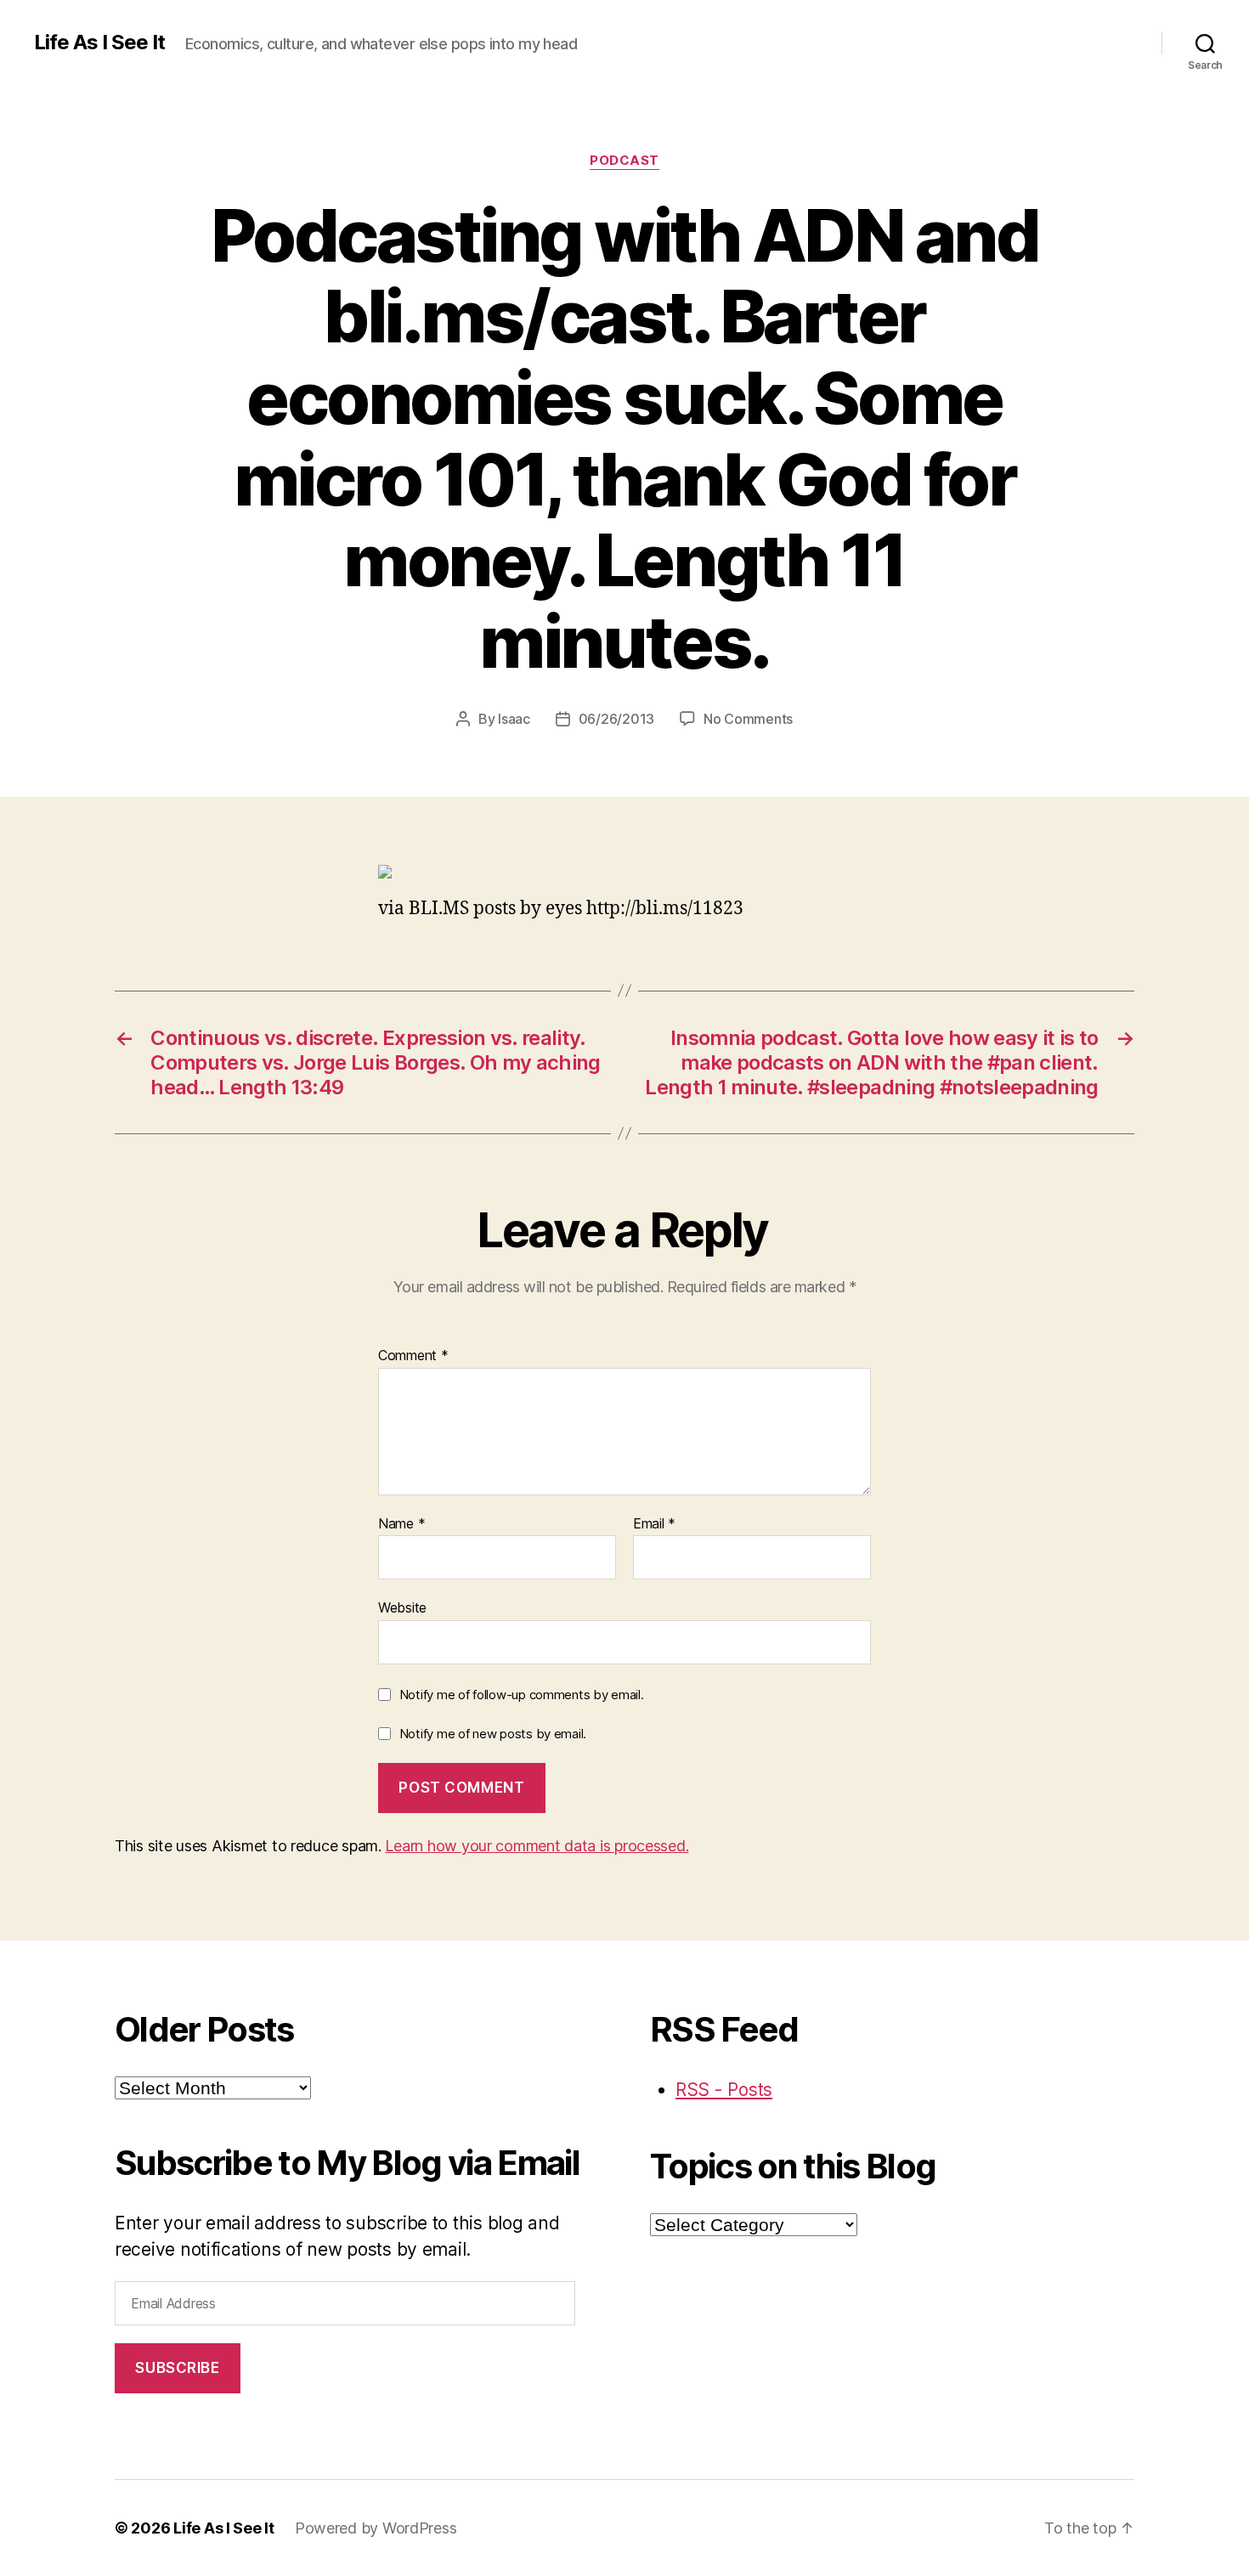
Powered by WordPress (376, 2528)
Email (654, 1524)
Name (401, 1524)
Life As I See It (99, 42)
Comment (413, 1356)
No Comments (748, 719)
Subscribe (177, 2368)
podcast (624, 161)
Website (402, 1607)
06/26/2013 (616, 719)
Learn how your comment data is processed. (537, 1846)
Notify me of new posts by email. (493, 1734)
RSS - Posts (724, 2090)
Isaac (514, 719)
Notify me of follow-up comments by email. (522, 1695)
